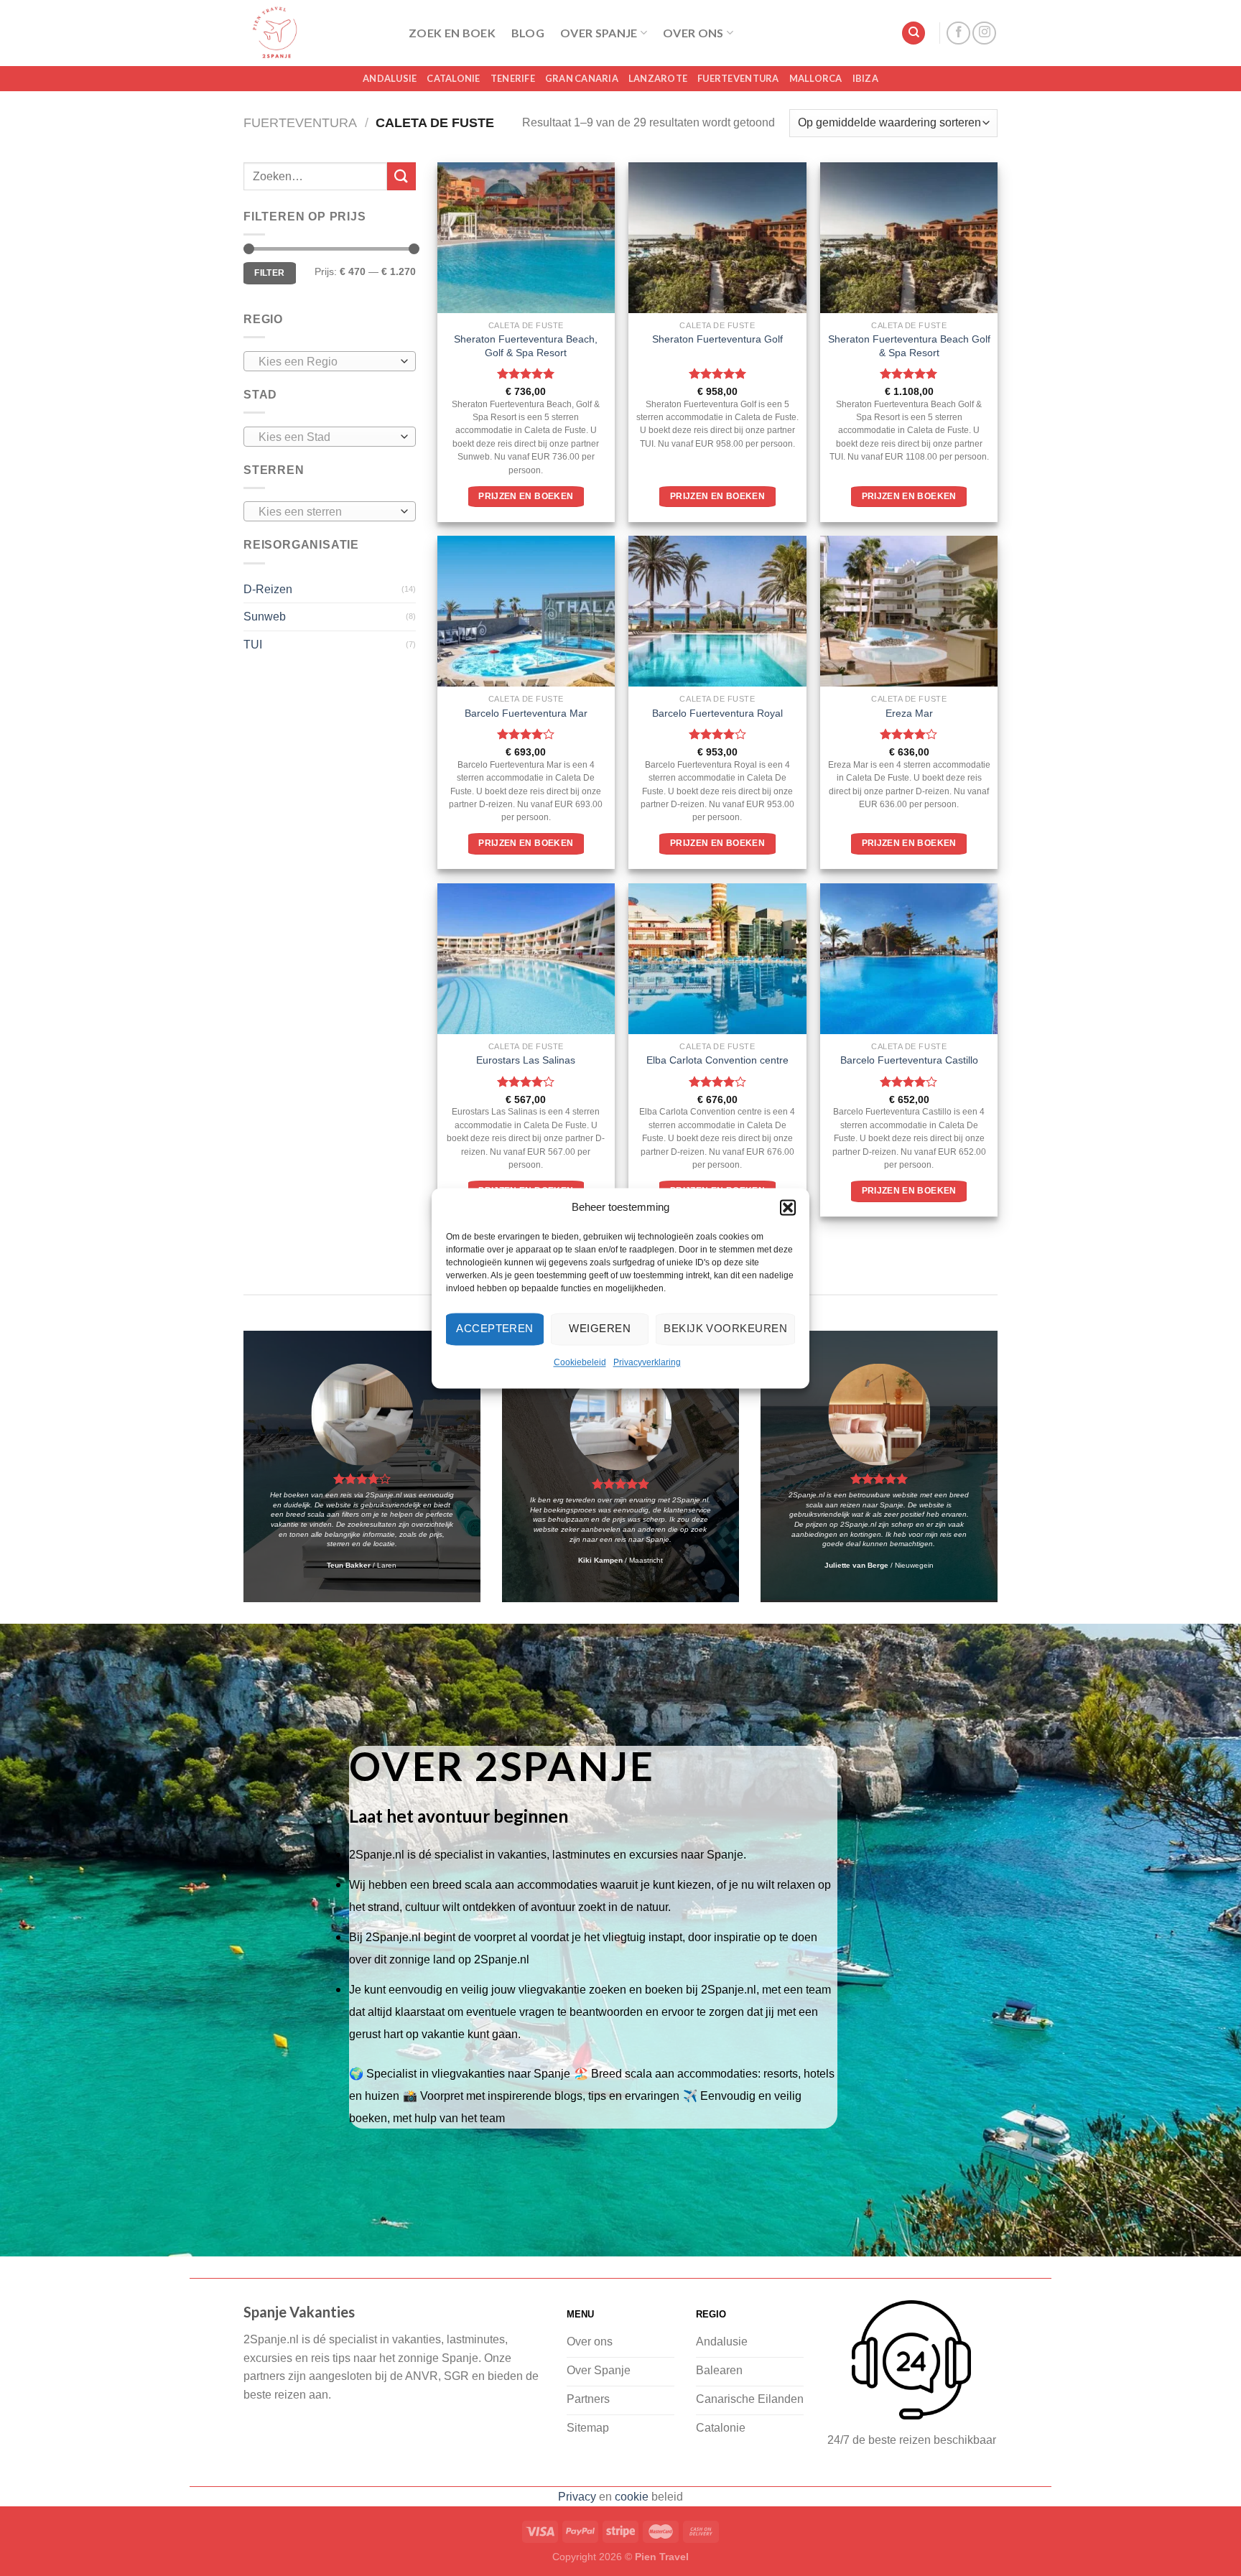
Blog (528, 33)
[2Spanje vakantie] (315, 33)
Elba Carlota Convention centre (717, 1060)
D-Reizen (268, 589)
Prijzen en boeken (526, 496)
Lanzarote (658, 78)
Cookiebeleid (580, 1362)
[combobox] (330, 361)
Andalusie (390, 78)
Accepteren (495, 1328)
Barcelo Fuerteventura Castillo (909, 1060)
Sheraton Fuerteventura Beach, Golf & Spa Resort (526, 346)
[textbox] (326, 362)
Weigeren (600, 1328)
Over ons (693, 33)
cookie (632, 2497)
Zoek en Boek (452, 33)
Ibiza (865, 78)
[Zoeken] (914, 33)
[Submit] (401, 176)
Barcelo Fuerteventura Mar (526, 713)
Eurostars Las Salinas (526, 1060)
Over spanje (599, 33)
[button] (788, 1207)
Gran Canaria (582, 78)
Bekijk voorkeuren (725, 1328)
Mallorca (816, 78)
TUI (253, 645)
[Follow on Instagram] (984, 33)
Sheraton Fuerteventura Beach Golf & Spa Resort (909, 346)
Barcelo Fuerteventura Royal (717, 713)
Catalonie (453, 78)
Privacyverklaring (647, 1362)
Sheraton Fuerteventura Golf (717, 339)
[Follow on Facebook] (958, 33)
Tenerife (513, 78)
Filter (269, 273)
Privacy (577, 2497)
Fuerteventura (738, 78)
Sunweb (265, 617)
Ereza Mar (909, 713)
